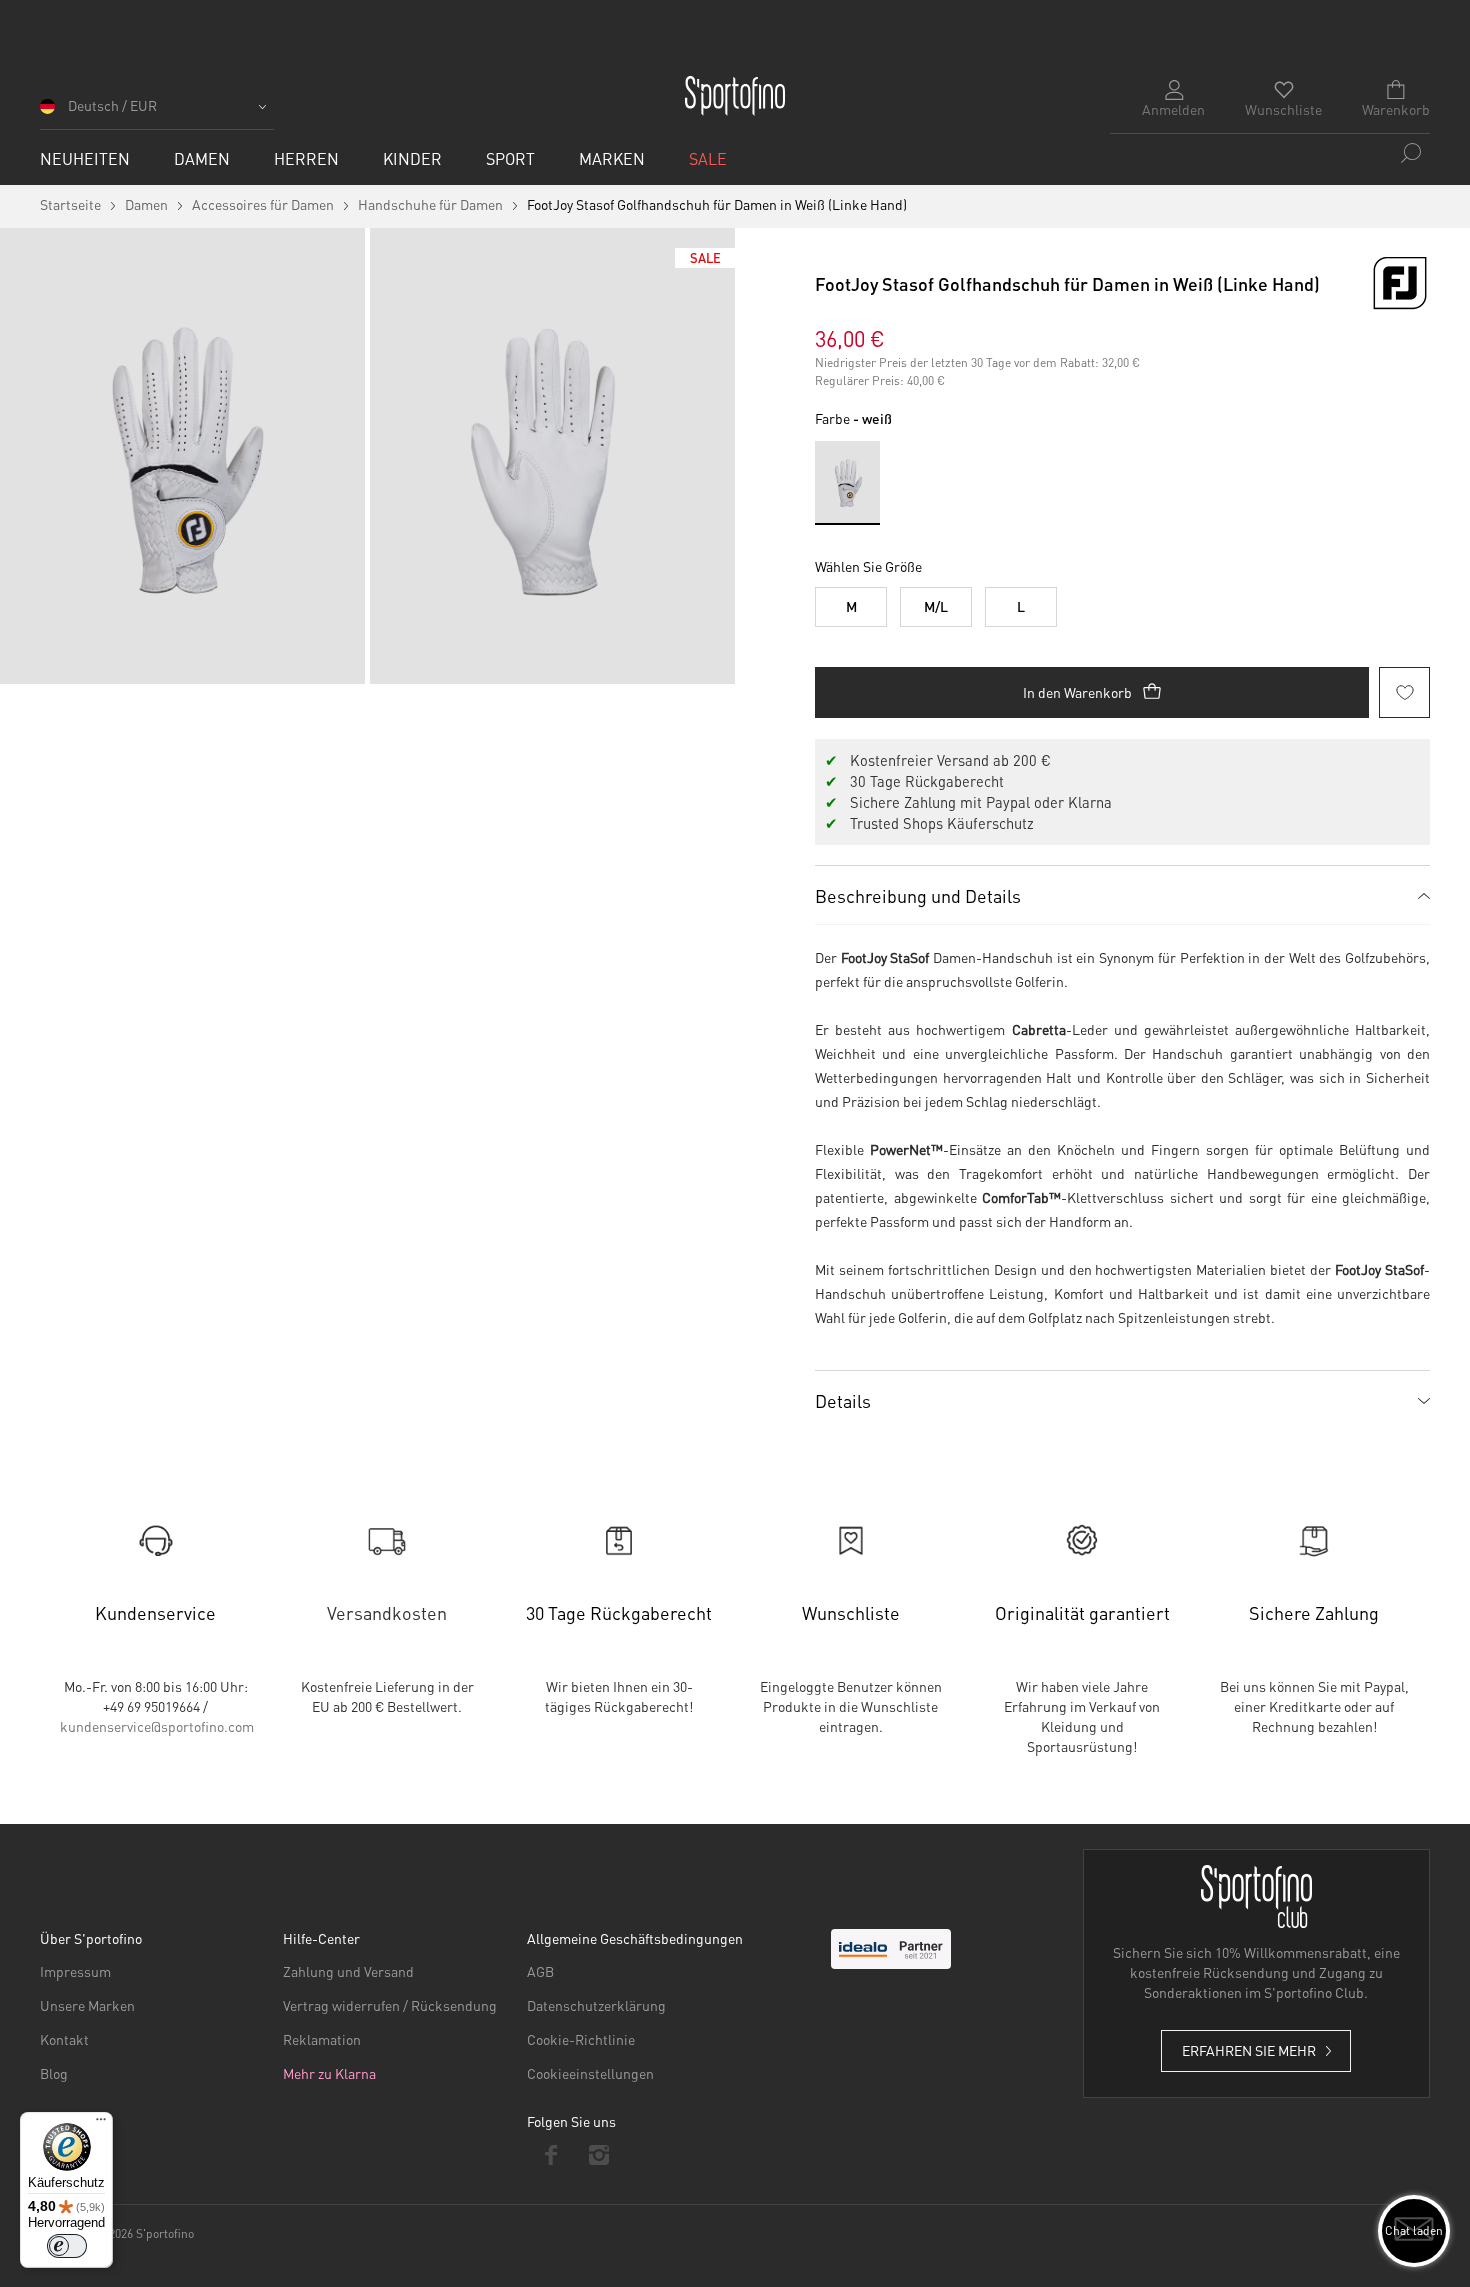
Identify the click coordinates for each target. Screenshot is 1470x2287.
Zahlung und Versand (348, 1971)
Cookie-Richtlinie (581, 2039)
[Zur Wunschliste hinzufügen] (1404, 692)
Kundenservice (155, 1612)
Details (843, 1400)
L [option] (1021, 606)
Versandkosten (387, 1612)
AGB (540, 1971)
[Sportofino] (735, 96)
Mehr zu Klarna (329, 2073)
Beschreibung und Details (918, 895)
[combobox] (1270, 153)
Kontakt (64, 2039)
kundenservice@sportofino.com (157, 1726)
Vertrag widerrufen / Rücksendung (390, 2005)
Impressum (75, 1971)
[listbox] (1122, 602)
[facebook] (551, 2155)
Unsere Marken (87, 2005)
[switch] (67, 2246)
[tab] (1122, 895)
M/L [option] (936, 606)
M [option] (851, 606)
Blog (54, 2073)
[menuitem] (85, 158)
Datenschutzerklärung (596, 2005)
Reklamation (322, 2039)
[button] (157, 112)
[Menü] (101, 2124)
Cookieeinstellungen (590, 2073)
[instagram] (599, 2155)
